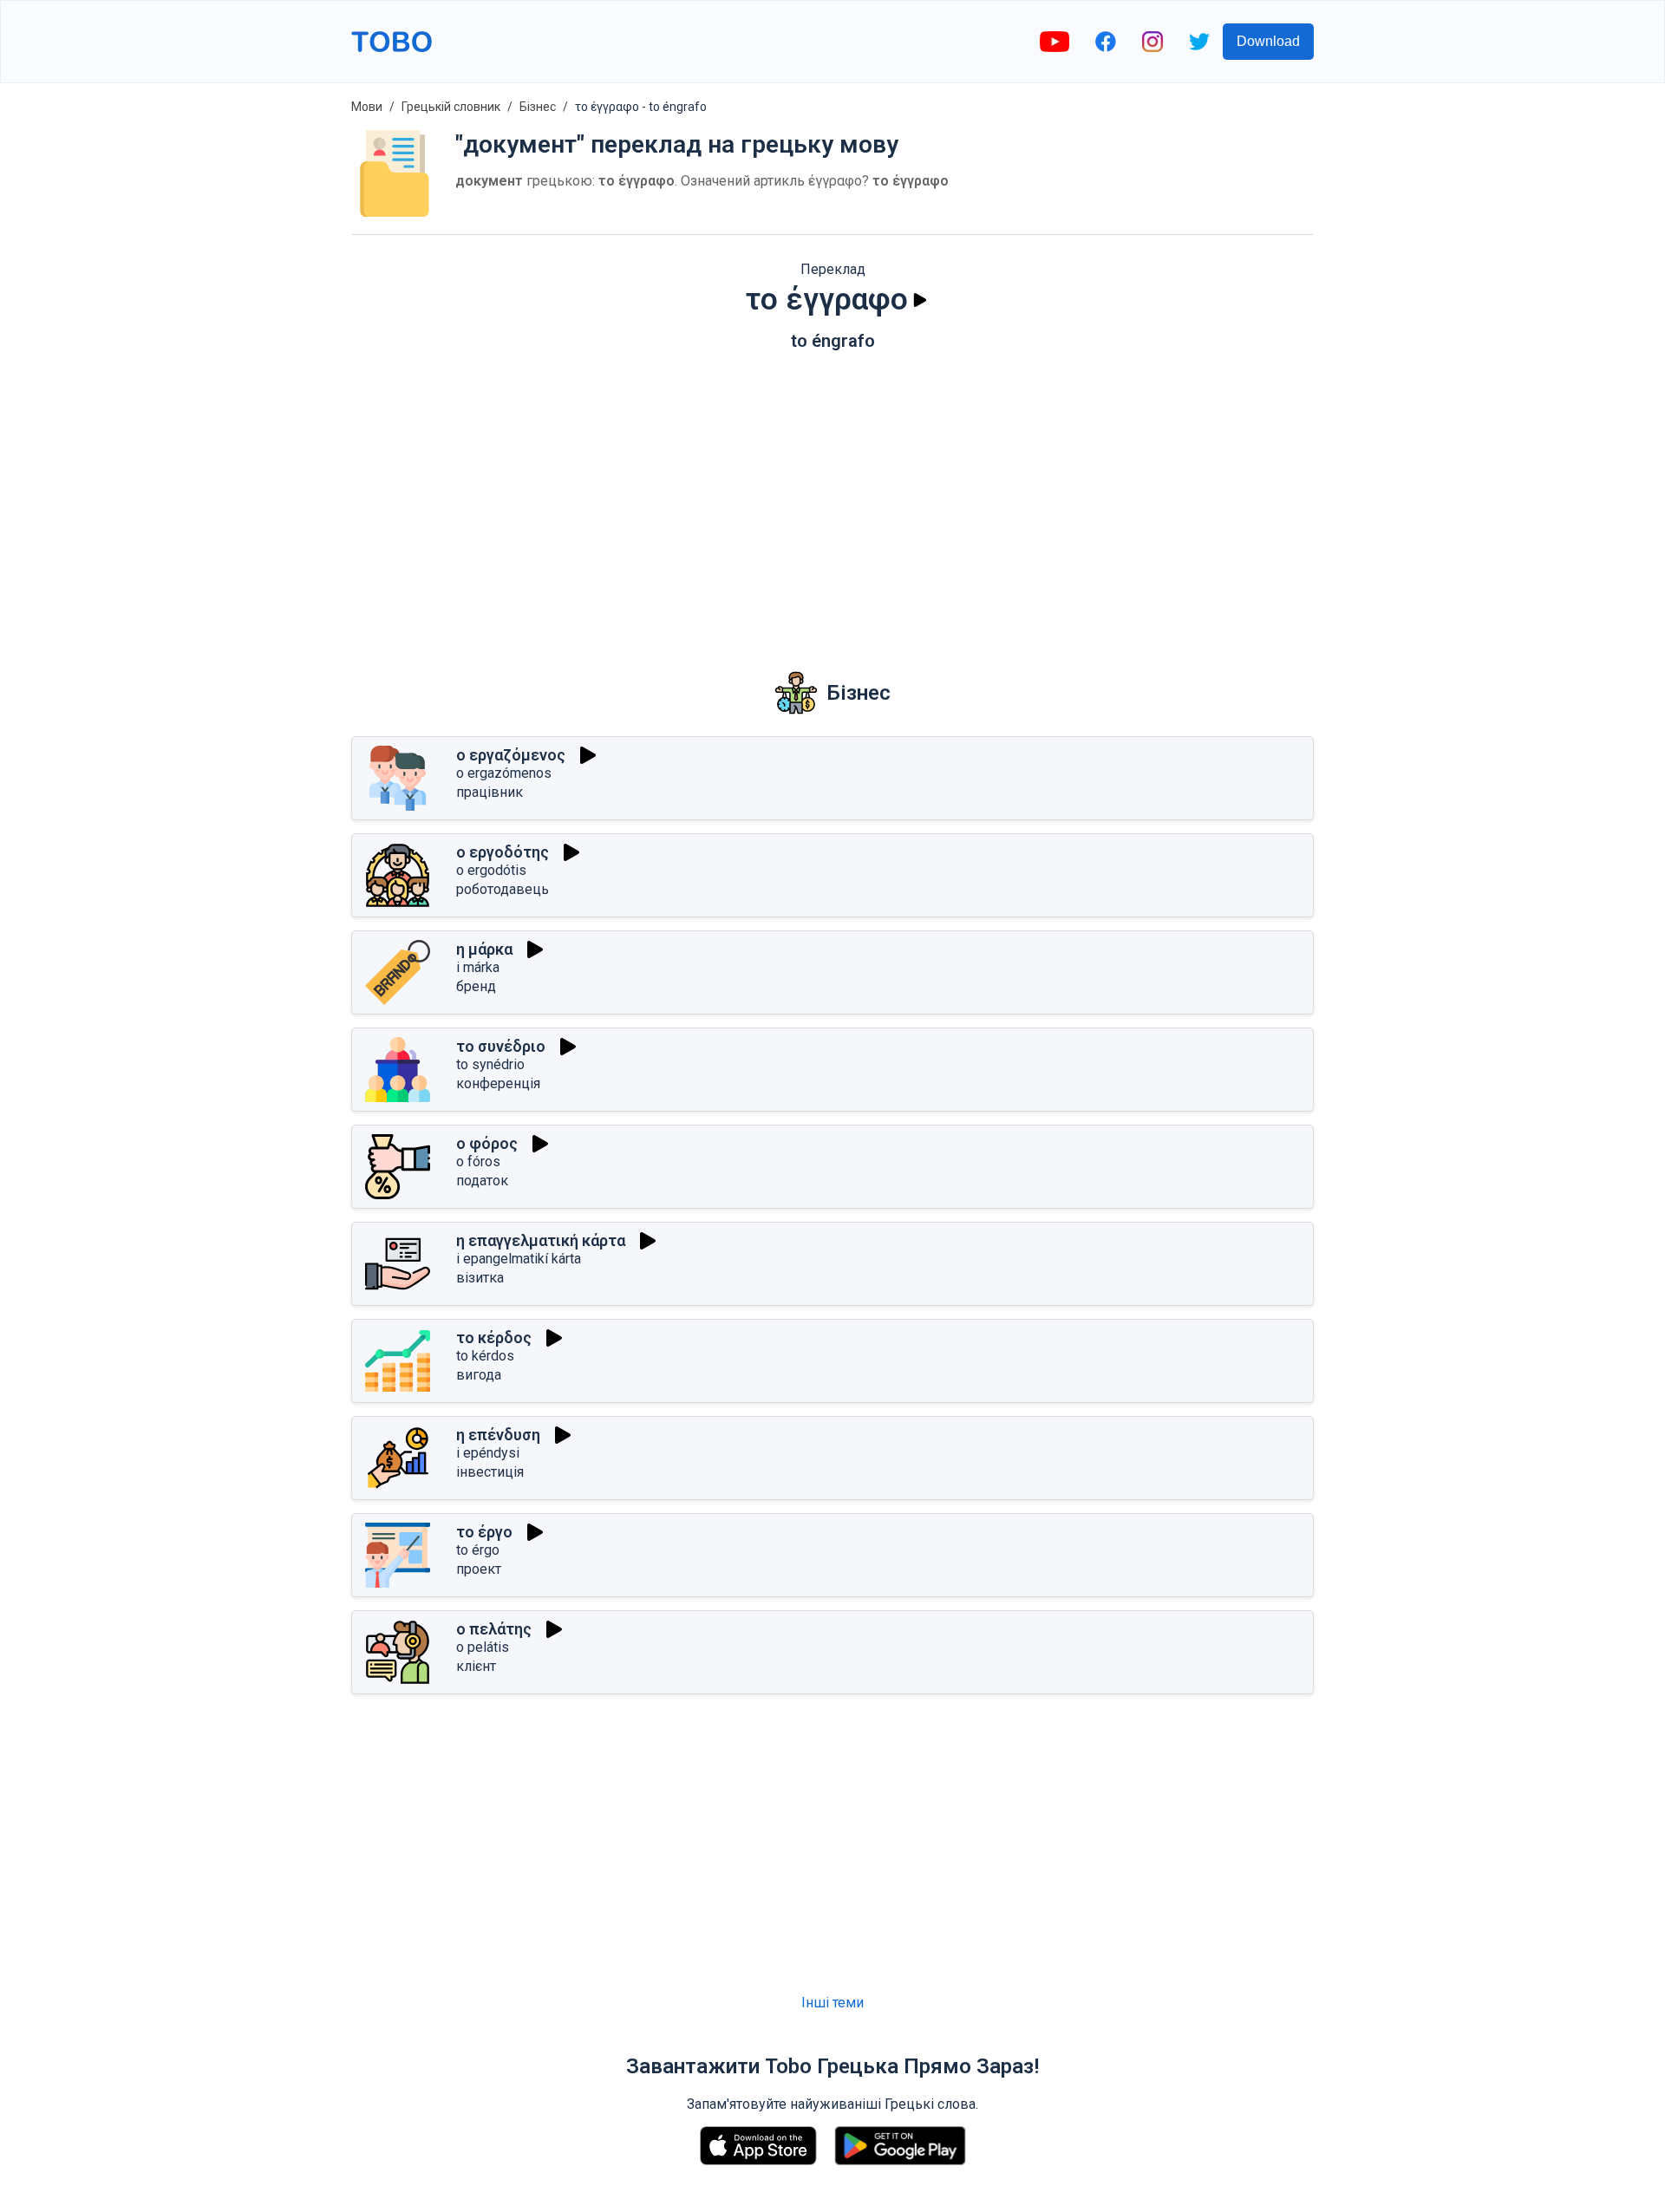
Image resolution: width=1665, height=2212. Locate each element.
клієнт (476, 1666)
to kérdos (485, 1356)
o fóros (478, 1161)
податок (482, 1181)
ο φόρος (487, 1143)
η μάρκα (484, 949)
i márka (478, 967)
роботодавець (503, 889)
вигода (479, 1375)
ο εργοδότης (503, 852)
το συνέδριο (501, 1046)
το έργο (484, 1532)
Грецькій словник (451, 107)
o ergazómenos (504, 773)
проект (479, 1569)
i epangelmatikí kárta (519, 1259)
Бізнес (538, 107)
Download (1268, 41)
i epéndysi (488, 1453)
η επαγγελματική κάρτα (541, 1240)
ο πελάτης (494, 1629)
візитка (480, 1278)
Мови (367, 107)
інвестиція (490, 1472)
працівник (490, 792)
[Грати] (920, 300)
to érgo (478, 1550)
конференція (498, 1083)
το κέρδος (494, 1338)
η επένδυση (498, 1435)
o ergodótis (491, 870)
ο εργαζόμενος (511, 755)
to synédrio (490, 1064)
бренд (476, 986)
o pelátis (483, 1647)
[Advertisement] (832, 499)
